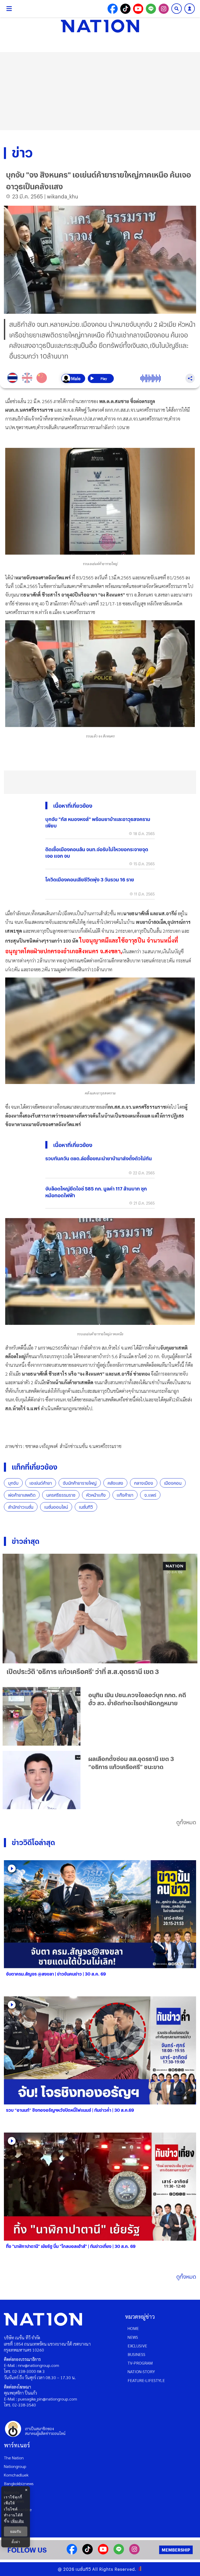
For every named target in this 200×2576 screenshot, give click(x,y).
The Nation (14, 2458)
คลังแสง (115, 1483)
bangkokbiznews (19, 2483)
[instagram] (134, 2553)
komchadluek (16, 2475)
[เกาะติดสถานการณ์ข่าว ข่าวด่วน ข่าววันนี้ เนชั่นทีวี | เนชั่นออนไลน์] (100, 26)
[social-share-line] (151, 9)
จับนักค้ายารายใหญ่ (80, 1483)
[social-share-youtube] (138, 9)
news (133, 2337)
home (133, 2328)
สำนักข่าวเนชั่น (21, 1507)
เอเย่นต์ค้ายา (41, 1483)
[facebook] (72, 2553)
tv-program (140, 2363)
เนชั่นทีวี (86, 1507)
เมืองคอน (173, 1483)
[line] (119, 2553)
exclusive (137, 2346)
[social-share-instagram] (164, 9)
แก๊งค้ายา (125, 1495)
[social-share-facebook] (113, 9)
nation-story (141, 2371)
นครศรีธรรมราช (61, 1495)
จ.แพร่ (150, 1495)
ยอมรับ (16, 2531)
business (136, 2354)
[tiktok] (87, 2553)
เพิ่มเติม (17, 2521)
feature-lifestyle (146, 2380)
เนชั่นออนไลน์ (56, 1507)
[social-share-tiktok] (125, 9)
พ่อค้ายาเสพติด (22, 1495)
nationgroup (15, 2466)
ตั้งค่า (16, 2542)
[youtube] (103, 2553)
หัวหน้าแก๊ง (96, 1495)
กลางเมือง (144, 1483)
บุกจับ (13, 1483)
